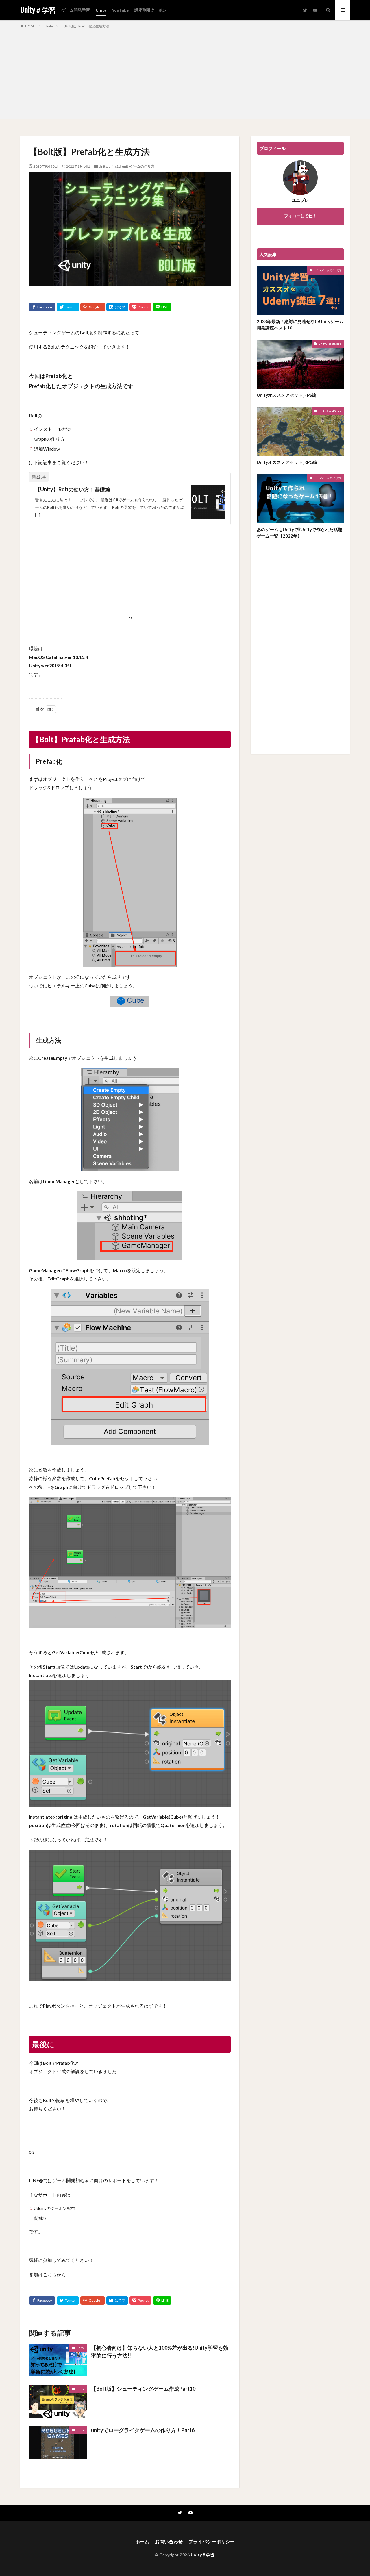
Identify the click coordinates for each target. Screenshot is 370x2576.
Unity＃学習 (38, 10)
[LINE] (162, 307)
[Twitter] (68, 307)
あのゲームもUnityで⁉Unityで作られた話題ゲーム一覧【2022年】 (299, 533)
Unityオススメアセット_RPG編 (287, 462)
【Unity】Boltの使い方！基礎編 (73, 489)
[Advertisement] (185, 73)
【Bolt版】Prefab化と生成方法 (85, 26)
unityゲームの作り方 (138, 166)
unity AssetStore (330, 344)
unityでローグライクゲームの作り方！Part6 (143, 2430)
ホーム (142, 2541)
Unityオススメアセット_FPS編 (286, 395)
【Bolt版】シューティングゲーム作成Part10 (143, 2389)
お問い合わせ (169, 2541)
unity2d (114, 166)
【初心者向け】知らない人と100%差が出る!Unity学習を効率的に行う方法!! (160, 2352)
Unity (101, 10)
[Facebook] (42, 307)
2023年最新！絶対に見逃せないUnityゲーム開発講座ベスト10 (300, 325)
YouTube (120, 10)
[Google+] (93, 307)
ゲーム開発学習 (76, 10)
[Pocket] (140, 307)
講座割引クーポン (151, 10)
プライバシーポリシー (212, 2541)
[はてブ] (117, 307)
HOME (30, 26)
